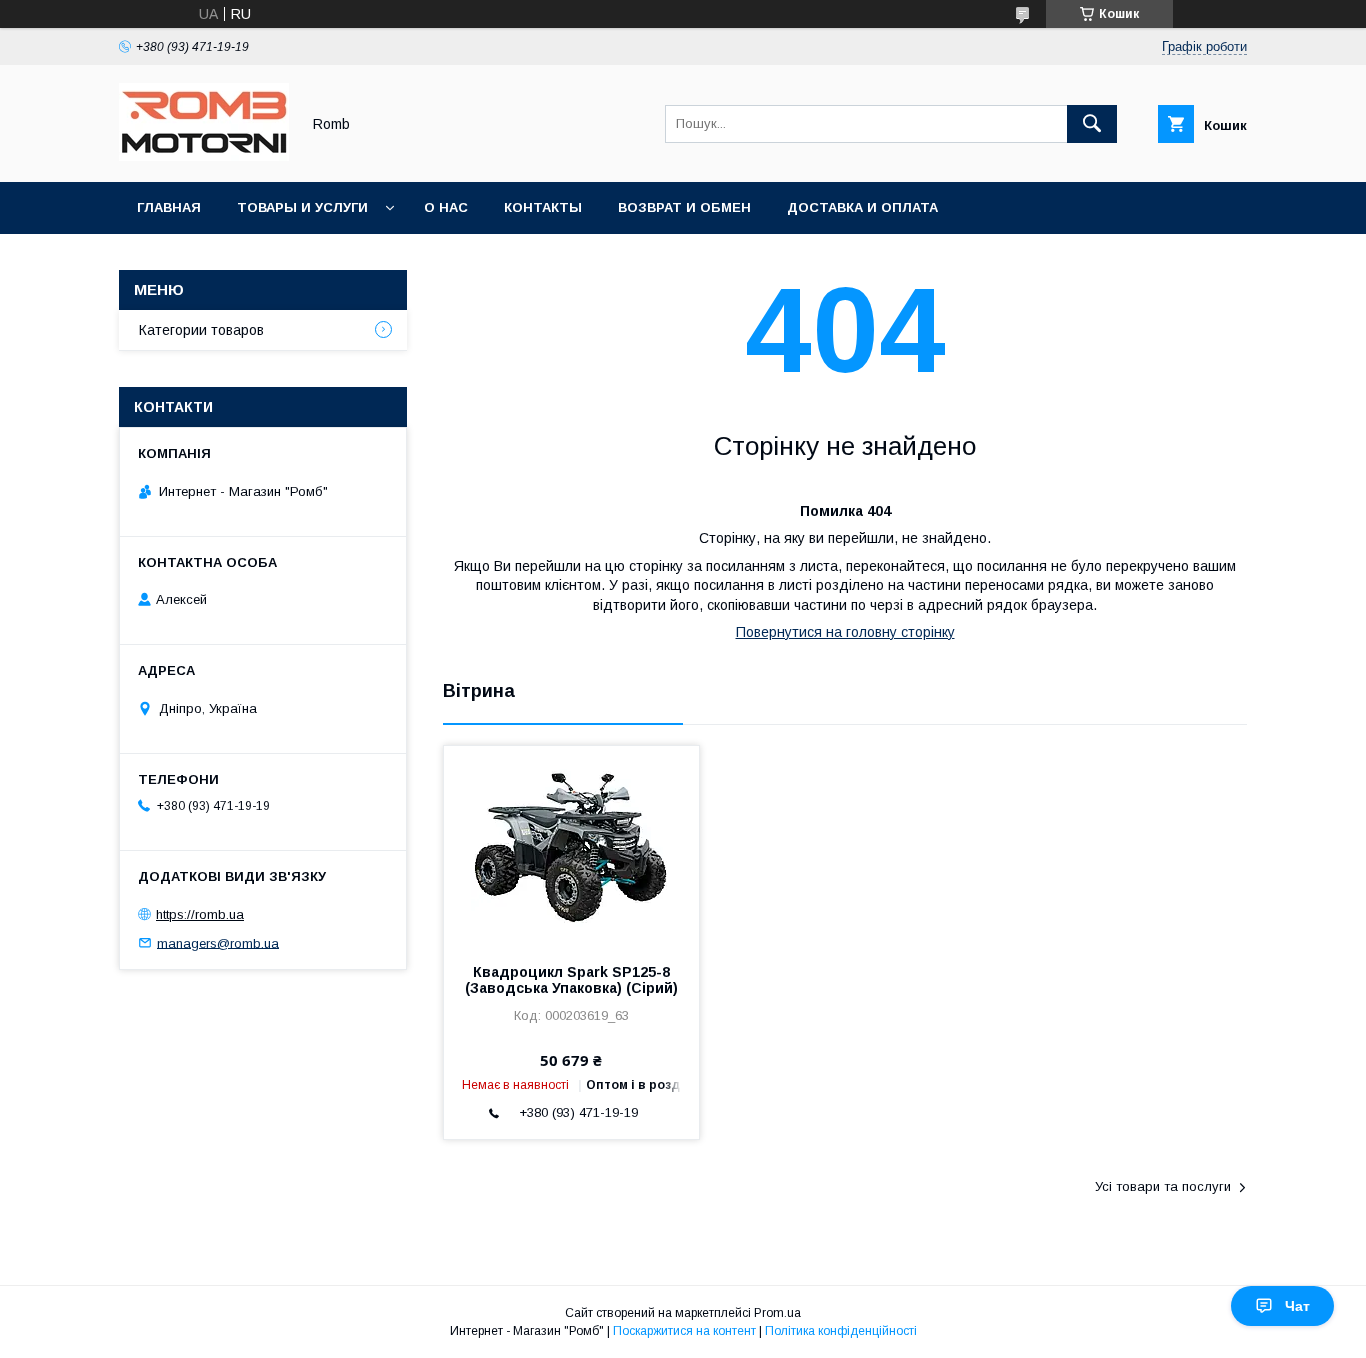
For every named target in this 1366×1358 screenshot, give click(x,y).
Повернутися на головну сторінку (845, 632)
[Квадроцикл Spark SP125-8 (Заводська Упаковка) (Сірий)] (571, 846)
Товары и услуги (302, 207)
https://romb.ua (200, 914)
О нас (446, 207)
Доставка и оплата (862, 207)
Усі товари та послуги (1163, 1186)
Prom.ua (777, 1313)
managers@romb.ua (218, 942)
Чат (1297, 1306)
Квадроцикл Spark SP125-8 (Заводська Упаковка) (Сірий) (571, 980)
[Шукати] (1092, 124)
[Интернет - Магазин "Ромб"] (204, 156)
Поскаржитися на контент (684, 1331)
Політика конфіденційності (841, 1331)
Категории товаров (201, 330)
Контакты (543, 207)
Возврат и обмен (684, 207)
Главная (169, 207)
